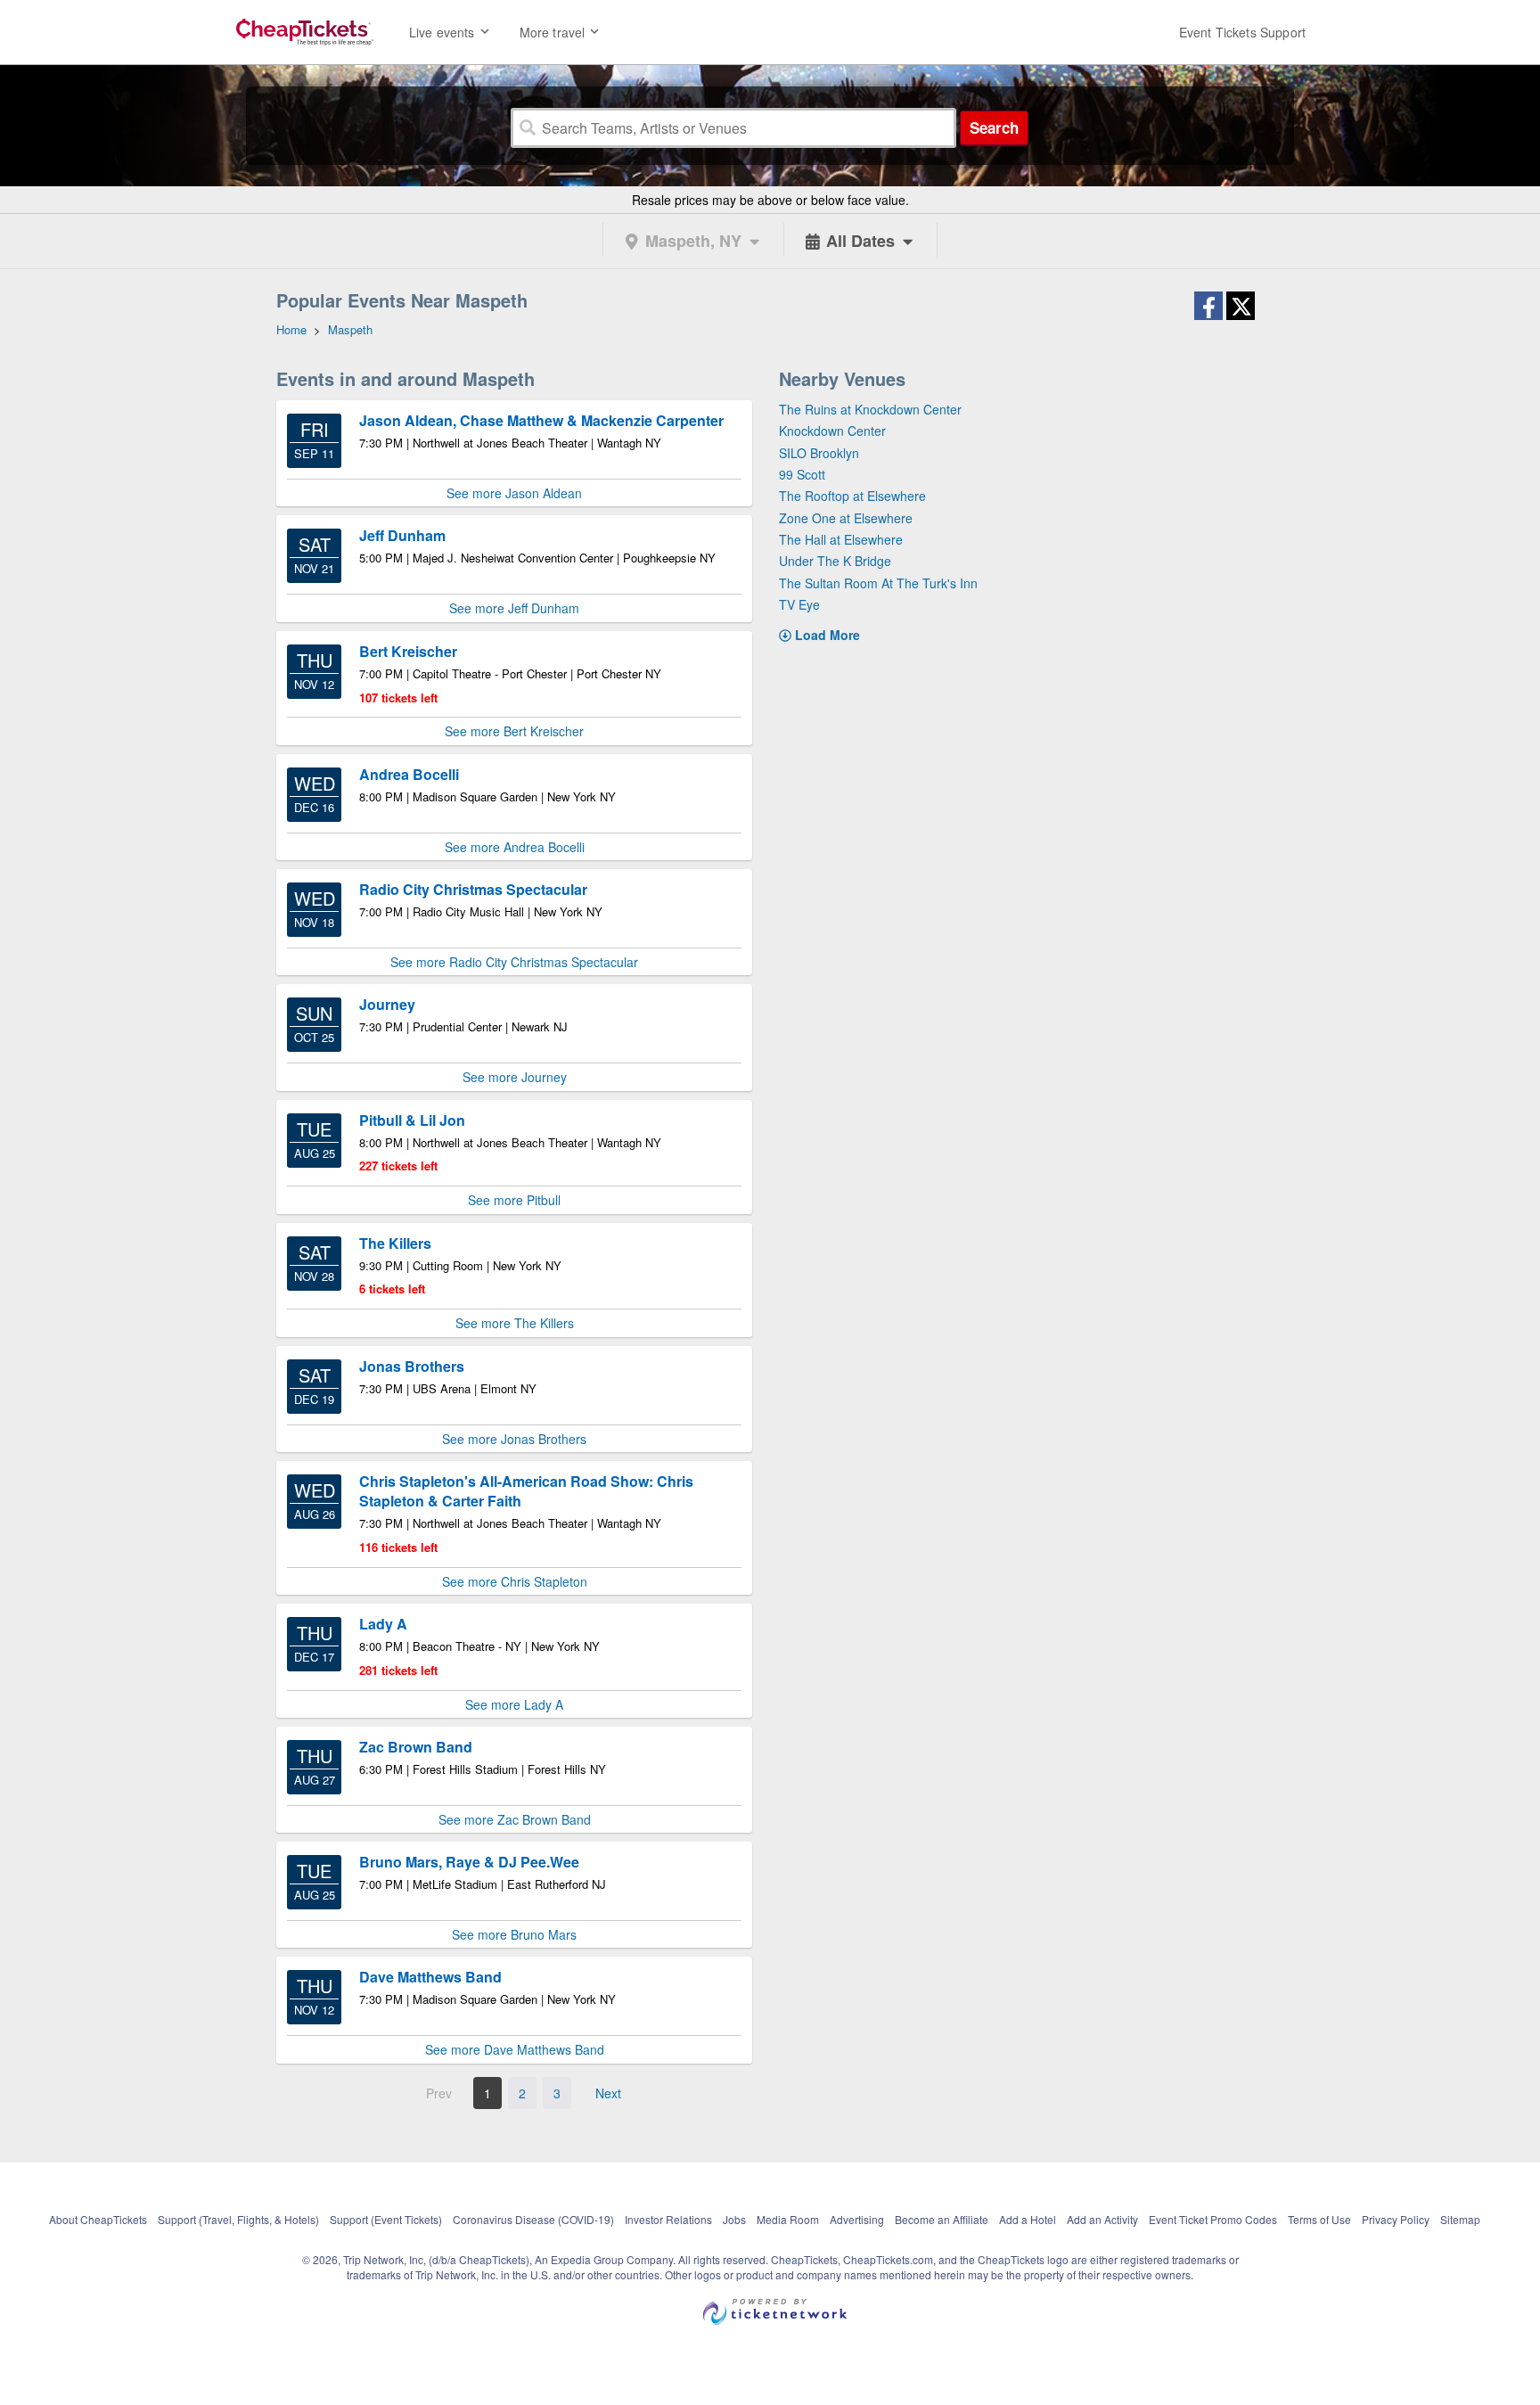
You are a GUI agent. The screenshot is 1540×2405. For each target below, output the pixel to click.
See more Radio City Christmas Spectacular (514, 962)
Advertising (857, 2219)
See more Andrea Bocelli (515, 847)
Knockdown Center (832, 431)
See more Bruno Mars (514, 1934)
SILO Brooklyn (819, 453)
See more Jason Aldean (514, 493)
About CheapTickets (98, 2219)
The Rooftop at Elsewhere (852, 496)
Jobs (734, 2219)
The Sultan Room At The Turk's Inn (878, 583)
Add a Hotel (1028, 2219)
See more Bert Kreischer (514, 731)
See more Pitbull (514, 1200)
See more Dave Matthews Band (515, 2049)
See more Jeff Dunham (514, 608)
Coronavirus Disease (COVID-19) (533, 2219)
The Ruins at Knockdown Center (870, 409)
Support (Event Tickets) (386, 2219)
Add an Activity (1102, 2219)
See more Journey (515, 1077)
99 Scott (802, 474)
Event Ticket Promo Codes (1213, 2219)
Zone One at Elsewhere (846, 518)
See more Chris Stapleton (515, 1581)
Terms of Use (1319, 2219)
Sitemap (1460, 2219)
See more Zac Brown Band (515, 1819)
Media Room (788, 2219)
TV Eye (799, 604)
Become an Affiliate (942, 2219)
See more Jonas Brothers (514, 1439)
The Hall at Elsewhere (841, 539)
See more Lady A (514, 1704)
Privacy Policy (1396, 2219)
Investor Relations (668, 2219)
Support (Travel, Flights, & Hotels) (238, 2219)
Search (994, 127)
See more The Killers (515, 1323)
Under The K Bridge (835, 561)
